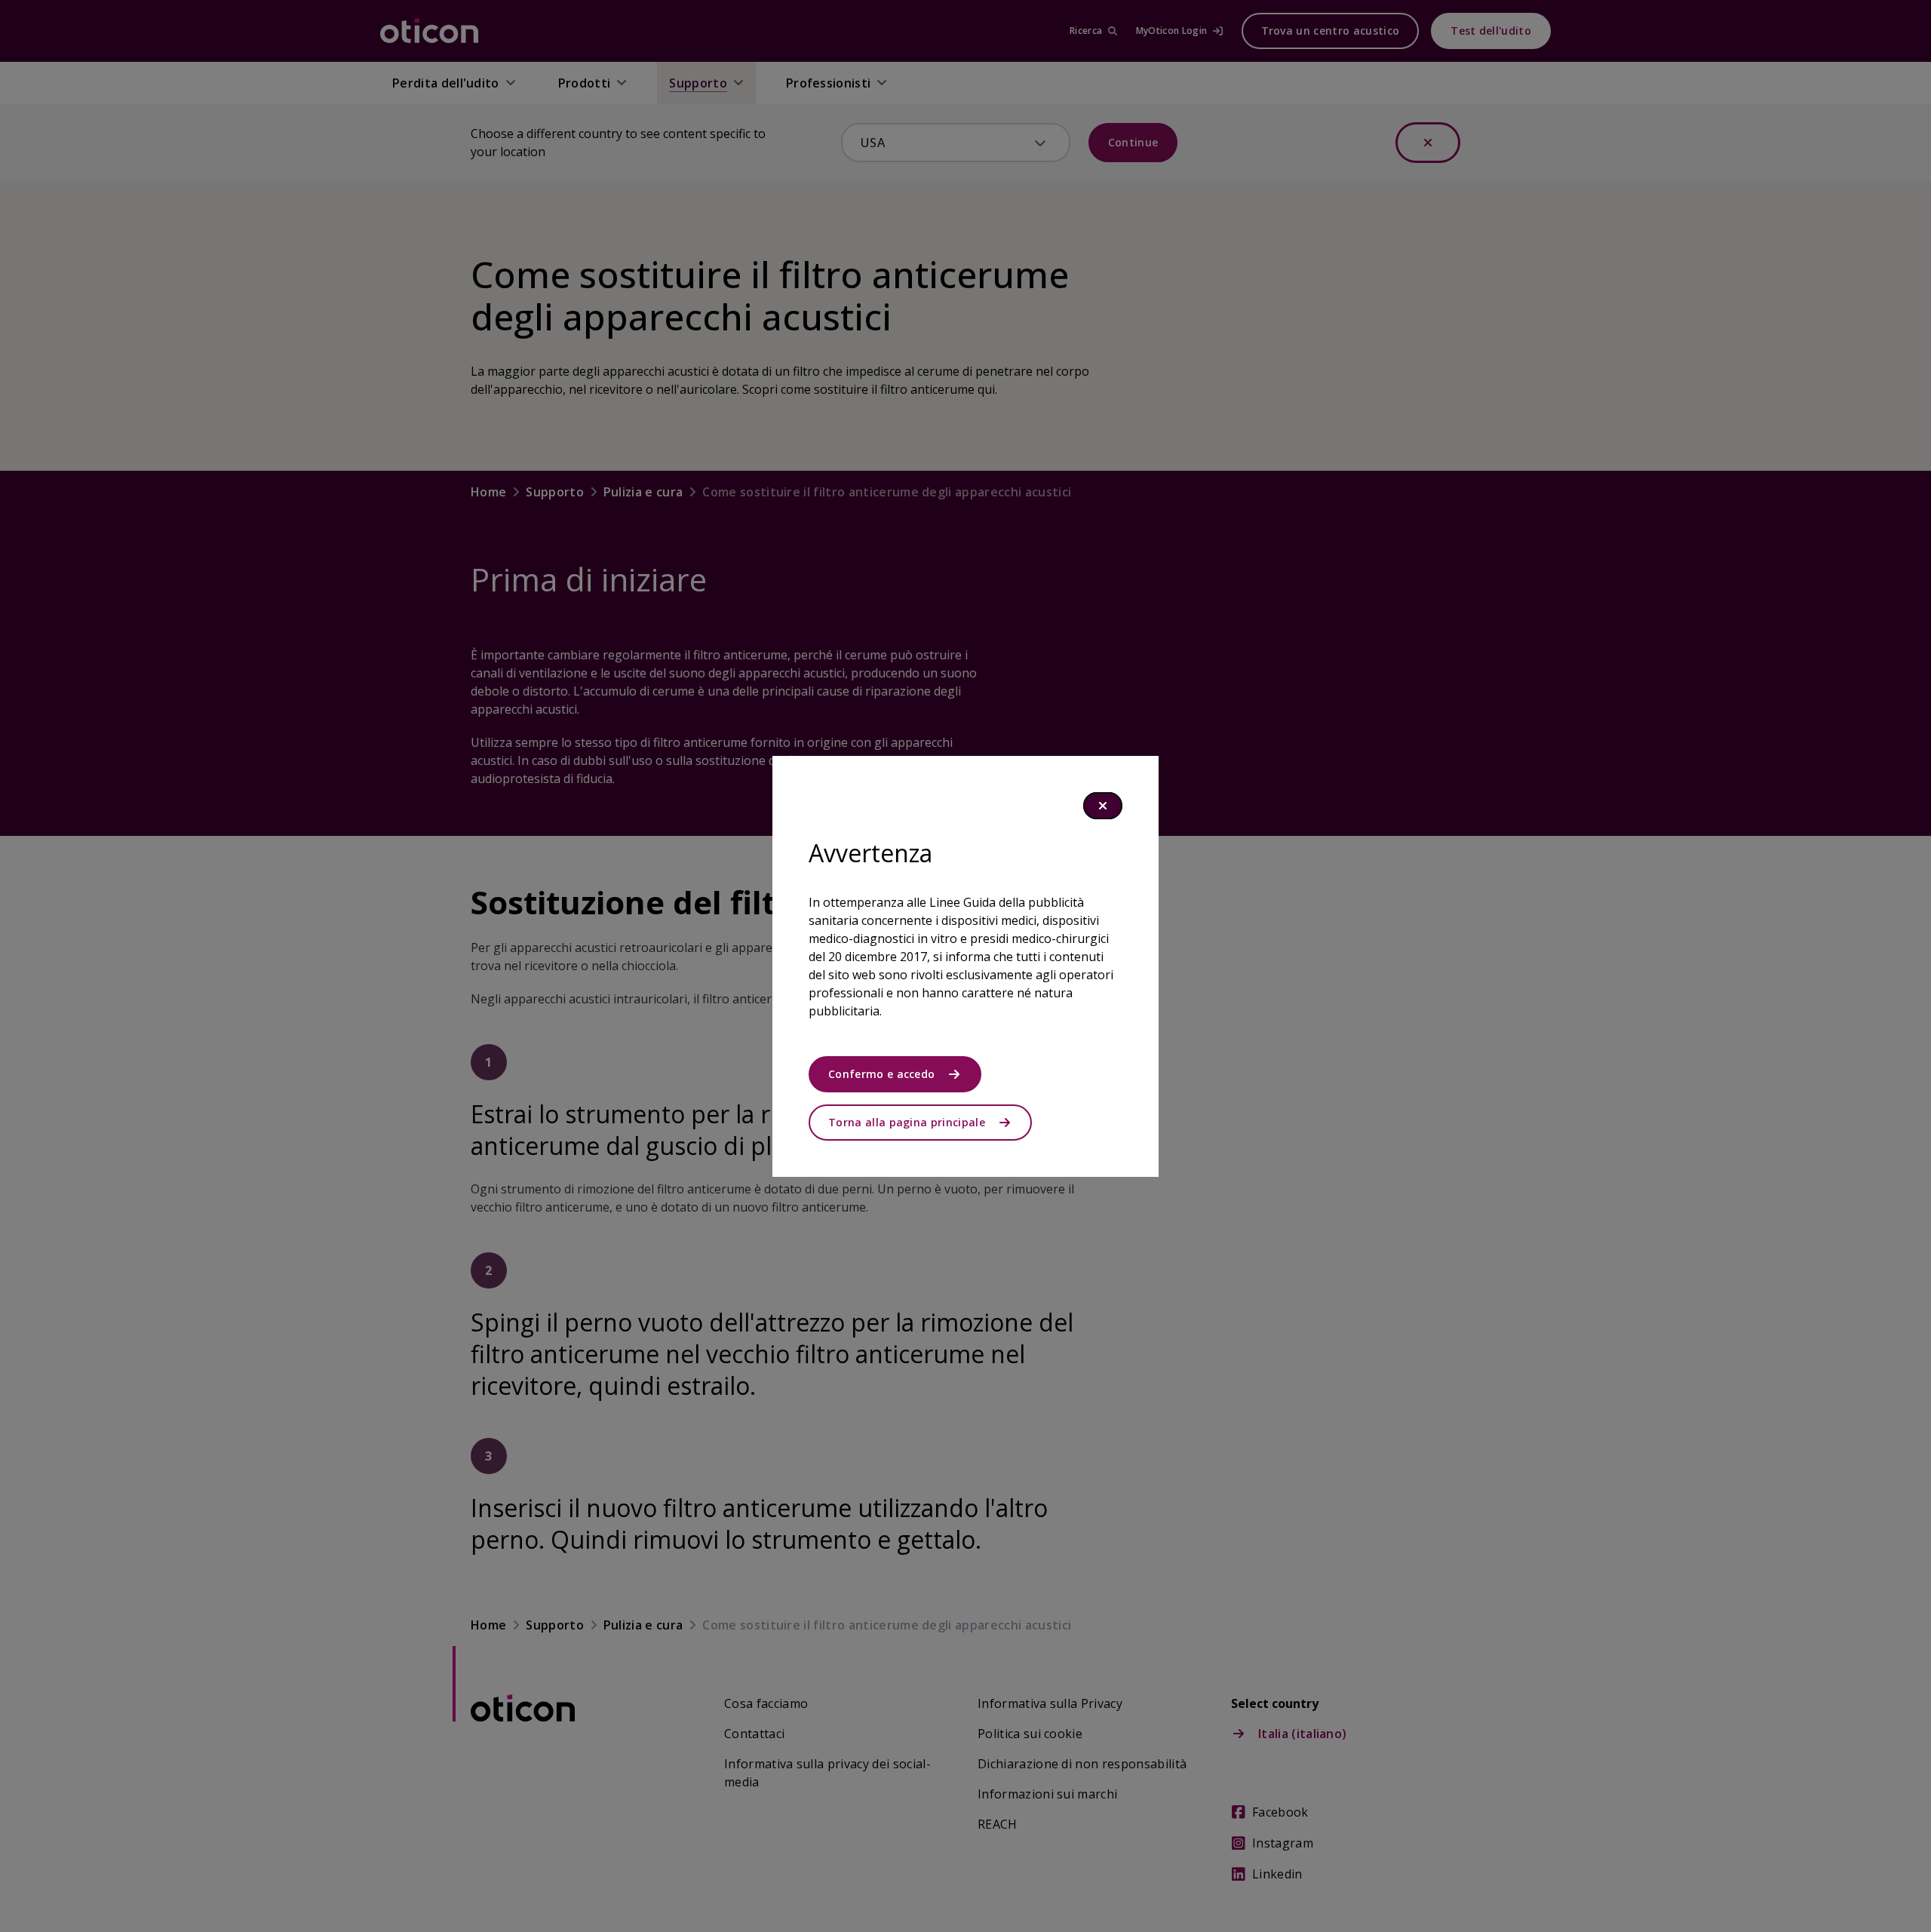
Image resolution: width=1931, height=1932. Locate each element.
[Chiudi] (1103, 806)
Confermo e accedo (881, 1074)
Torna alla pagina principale (907, 1122)
